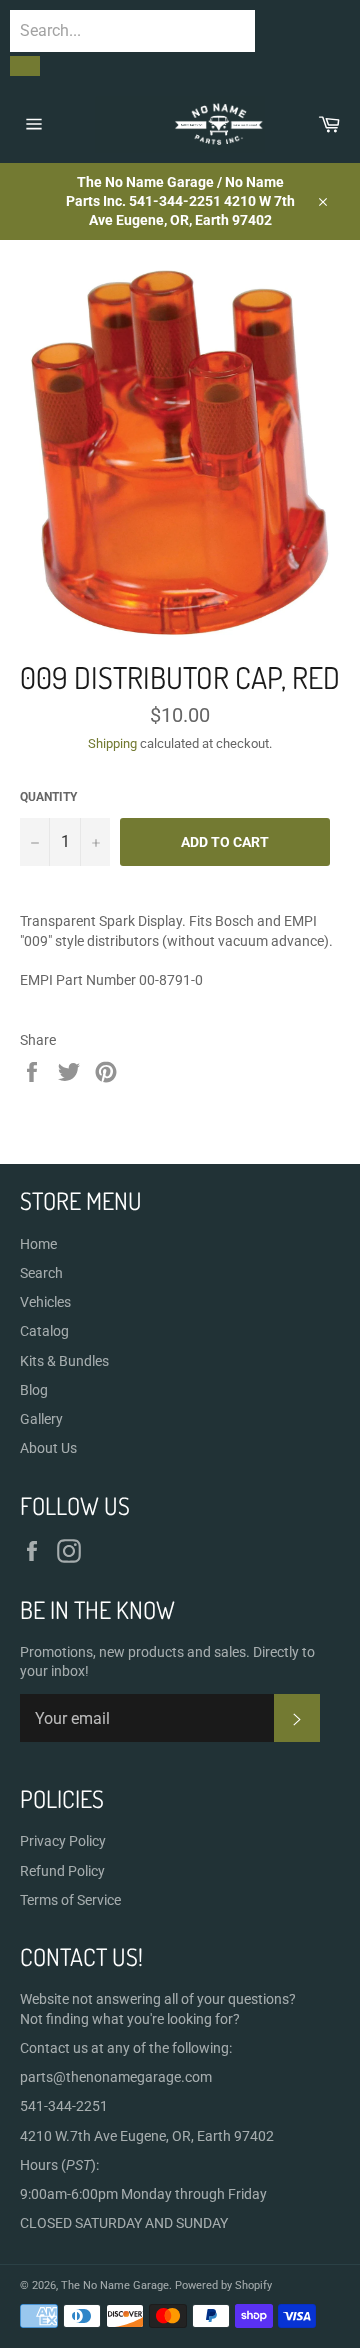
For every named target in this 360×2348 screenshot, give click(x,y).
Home (38, 1244)
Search (41, 1273)
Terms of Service (70, 1900)
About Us (48, 1448)
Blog (34, 1390)
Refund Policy (62, 1871)
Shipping (112, 743)
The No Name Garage (115, 2285)
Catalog (44, 1331)
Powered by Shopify (223, 2285)
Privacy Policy (63, 1841)
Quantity (48, 797)
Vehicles (45, 1302)
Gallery (41, 1419)
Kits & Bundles (64, 1361)
